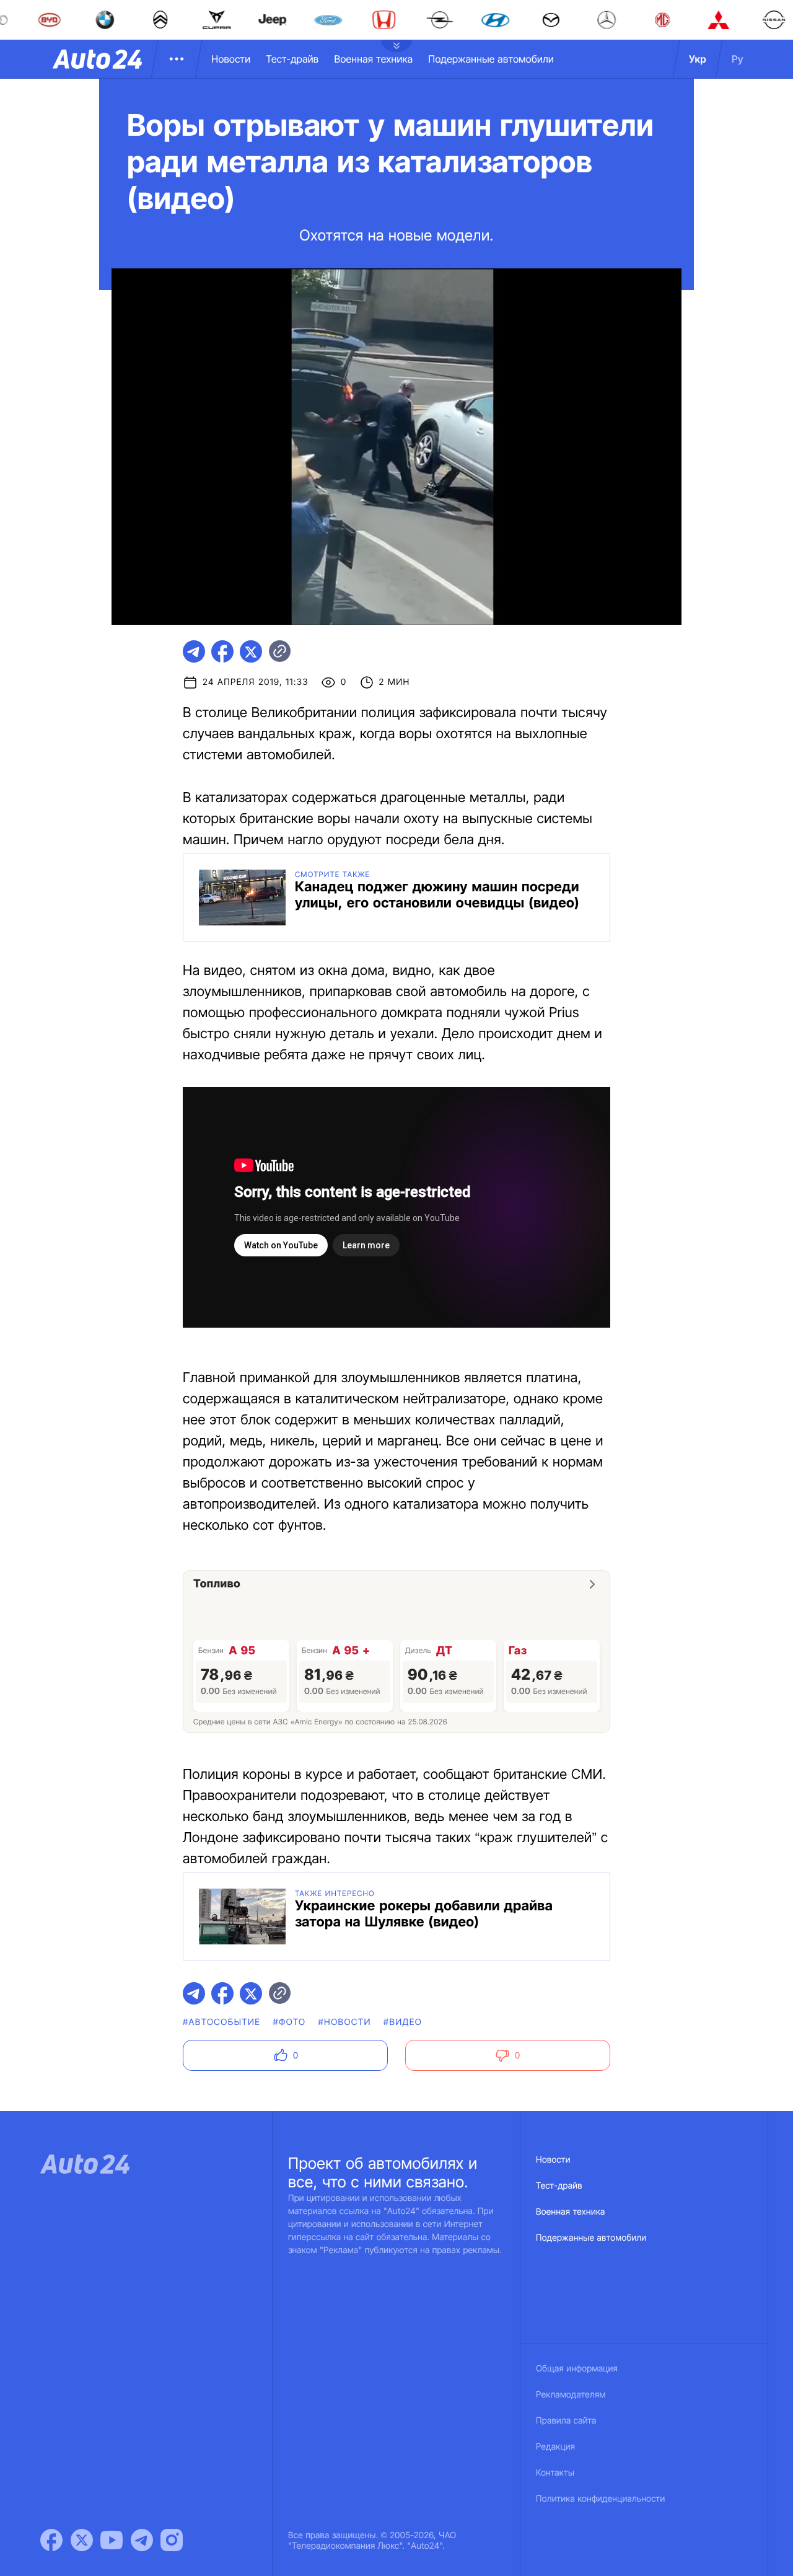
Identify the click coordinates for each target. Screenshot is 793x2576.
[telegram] (194, 651)
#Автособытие (221, 2022)
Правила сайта (566, 2421)
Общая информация (577, 2369)
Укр (698, 59)
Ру (738, 59)
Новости (231, 59)
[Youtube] (112, 2540)
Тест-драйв (292, 59)
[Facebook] (51, 2540)
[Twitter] (82, 2540)
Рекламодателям (571, 2395)
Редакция (555, 2447)
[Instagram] (172, 2540)
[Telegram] (142, 2540)
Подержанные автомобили (491, 59)
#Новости (345, 2022)
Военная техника (373, 59)
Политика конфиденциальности (600, 2499)
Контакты (555, 2473)
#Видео (403, 2022)
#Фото (289, 2022)
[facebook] (222, 651)
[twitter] (251, 651)
